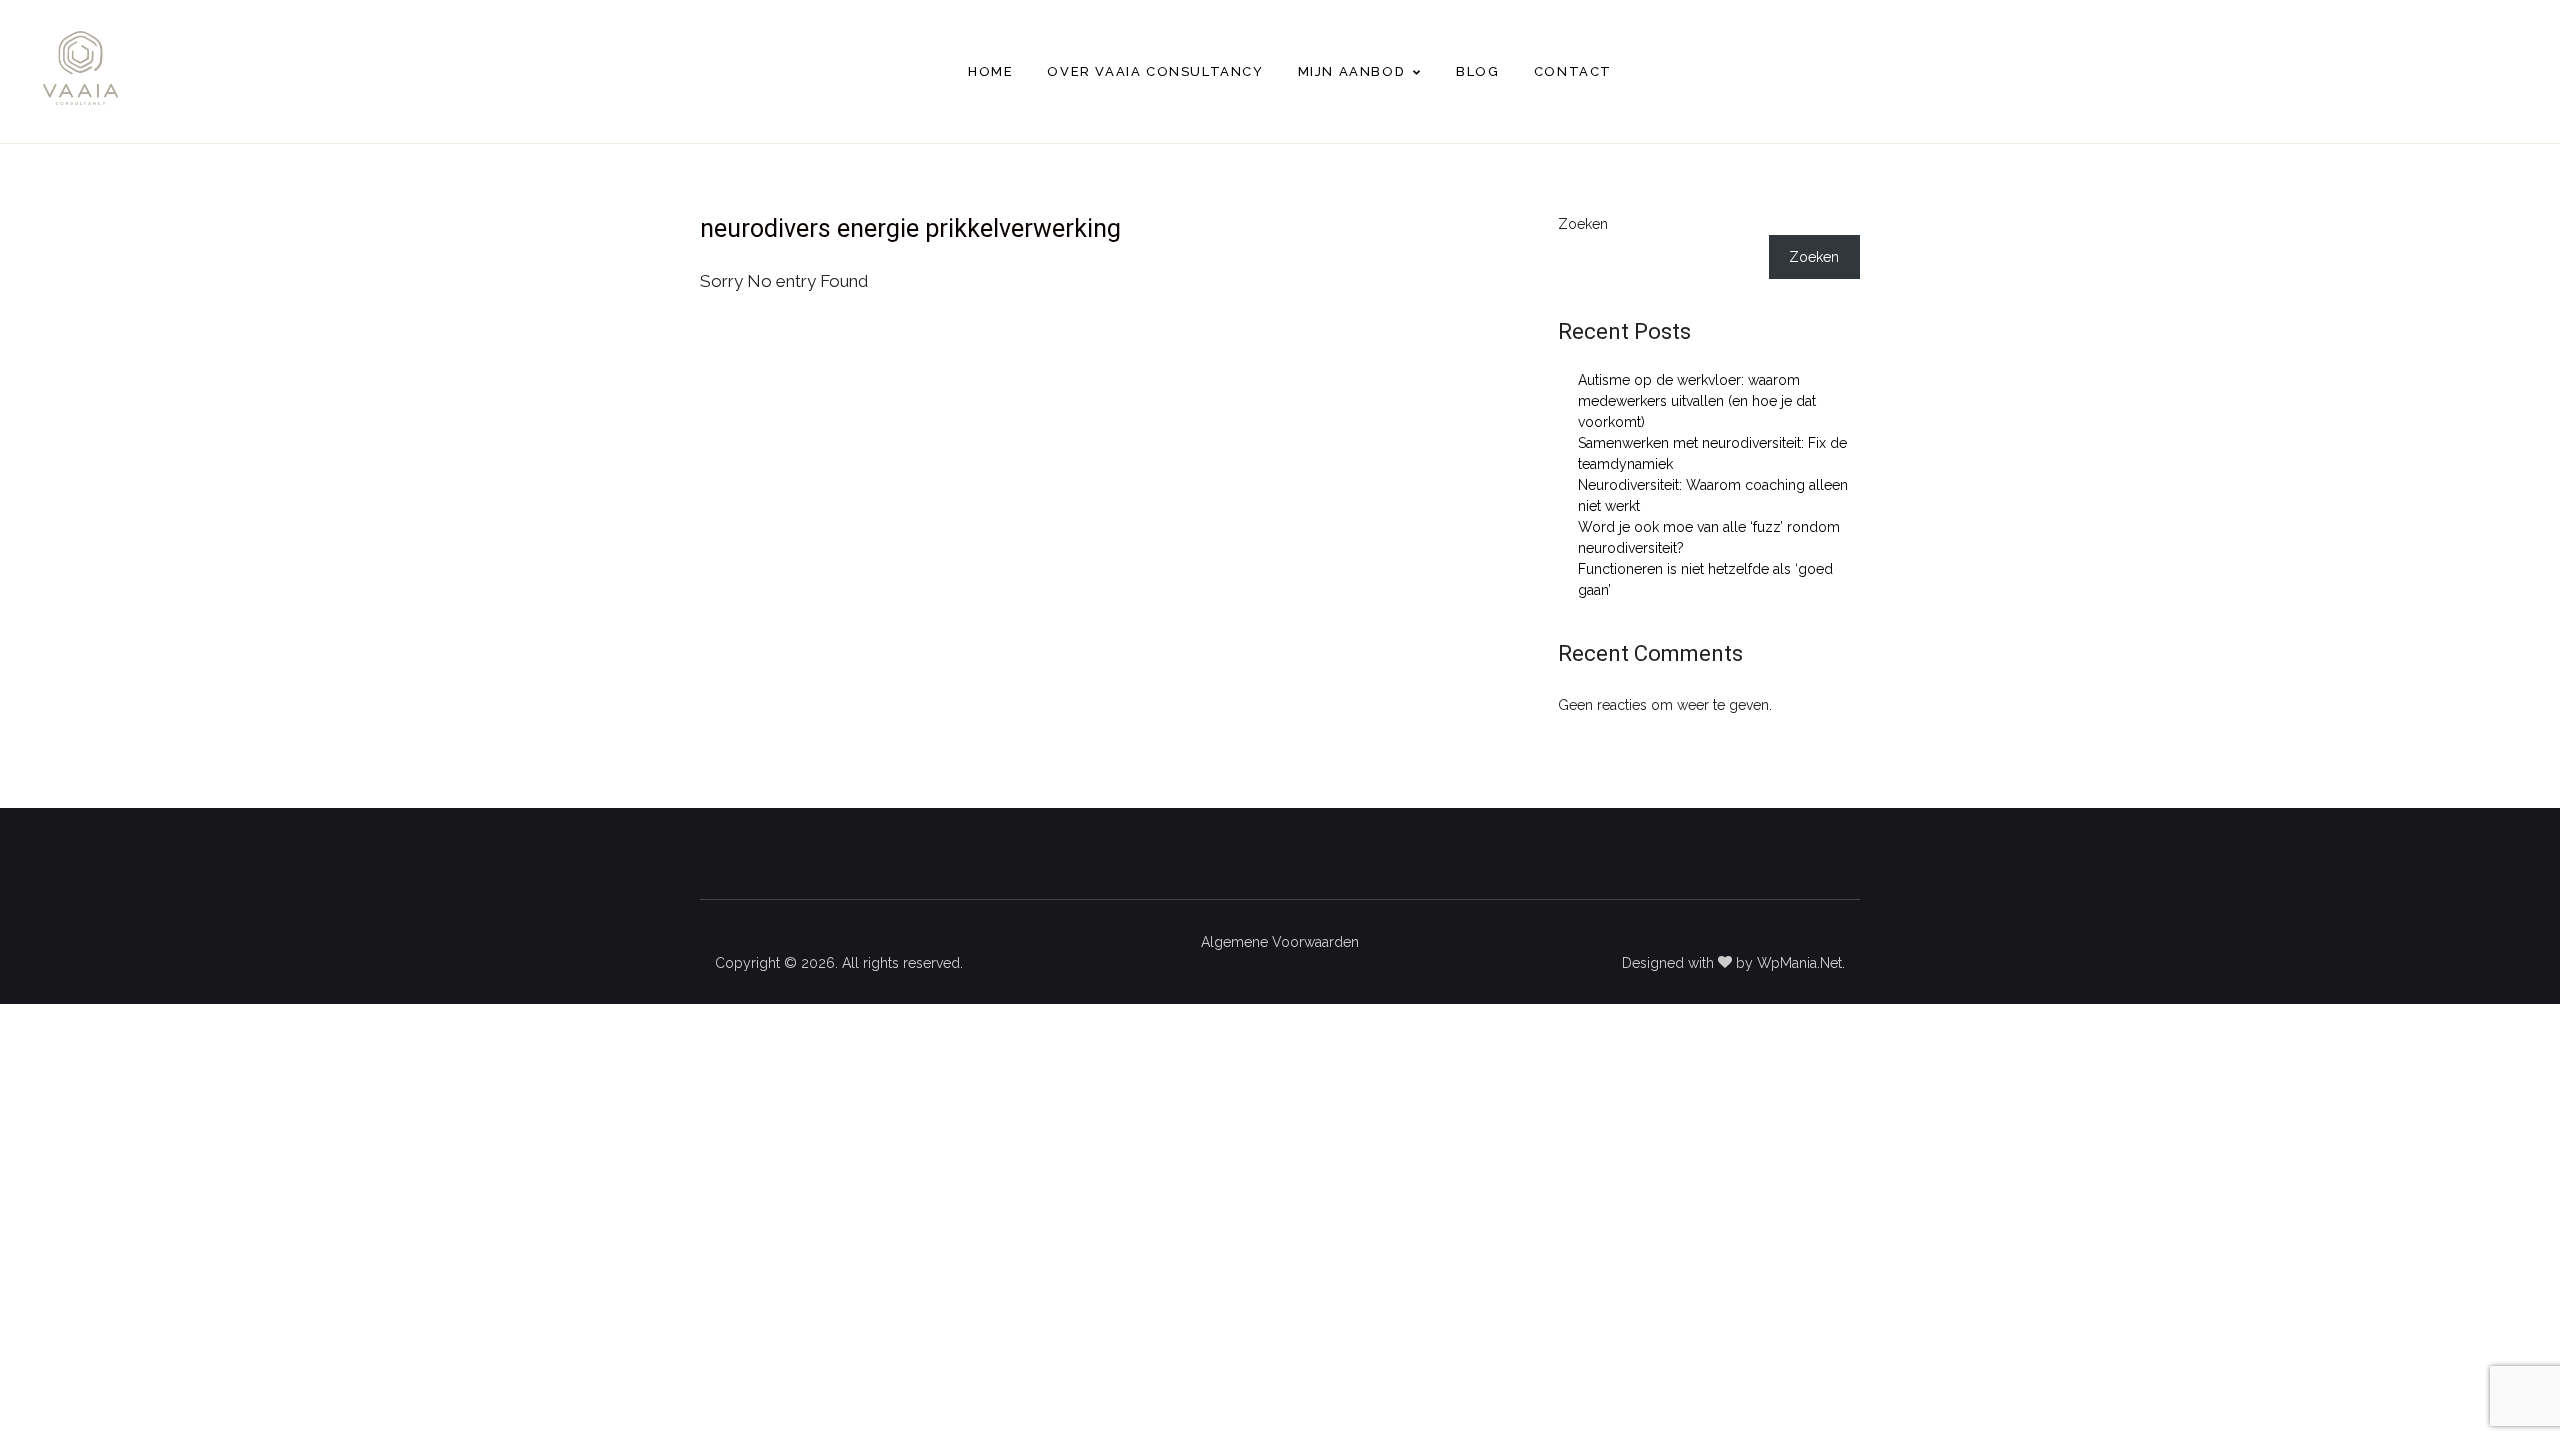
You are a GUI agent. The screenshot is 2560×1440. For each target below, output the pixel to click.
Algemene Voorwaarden (1280, 942)
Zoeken (1583, 224)
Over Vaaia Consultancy (1155, 71)
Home (990, 71)
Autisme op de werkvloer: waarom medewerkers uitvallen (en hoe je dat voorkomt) (1697, 401)
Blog (1477, 71)
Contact (1573, 71)
